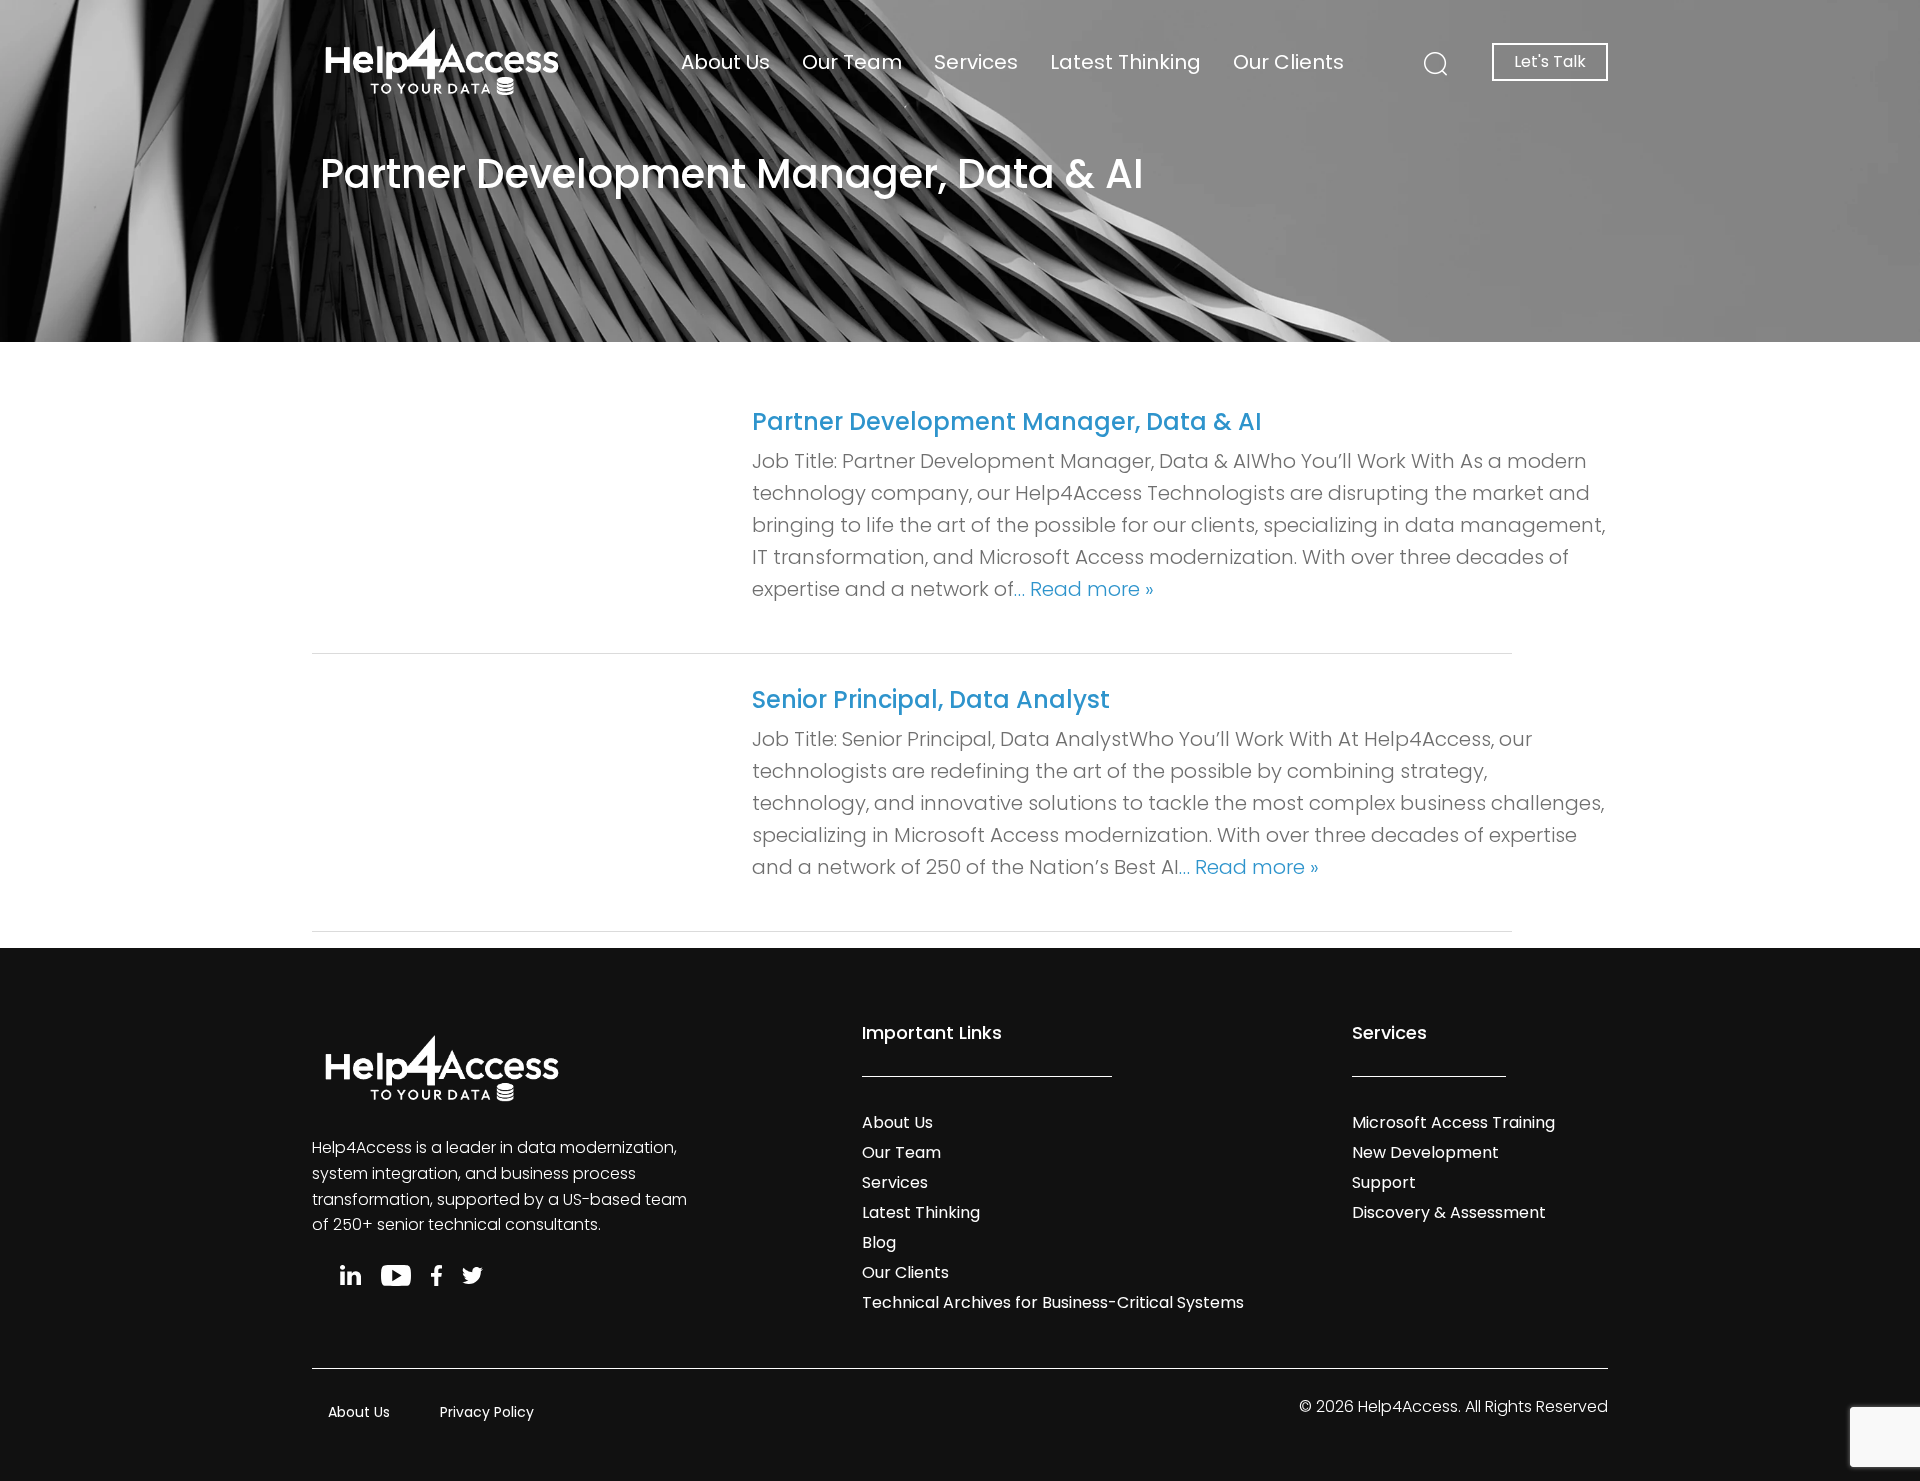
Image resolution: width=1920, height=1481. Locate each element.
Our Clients (1288, 62)
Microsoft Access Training (1453, 1122)
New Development (1425, 1152)
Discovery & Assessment (1449, 1212)
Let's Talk (1550, 61)
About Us (725, 62)
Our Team (852, 62)
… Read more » (1084, 589)
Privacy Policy (487, 1412)
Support (1384, 1182)
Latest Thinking (1125, 62)
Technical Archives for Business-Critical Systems (1053, 1302)
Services (976, 62)
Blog (879, 1242)
